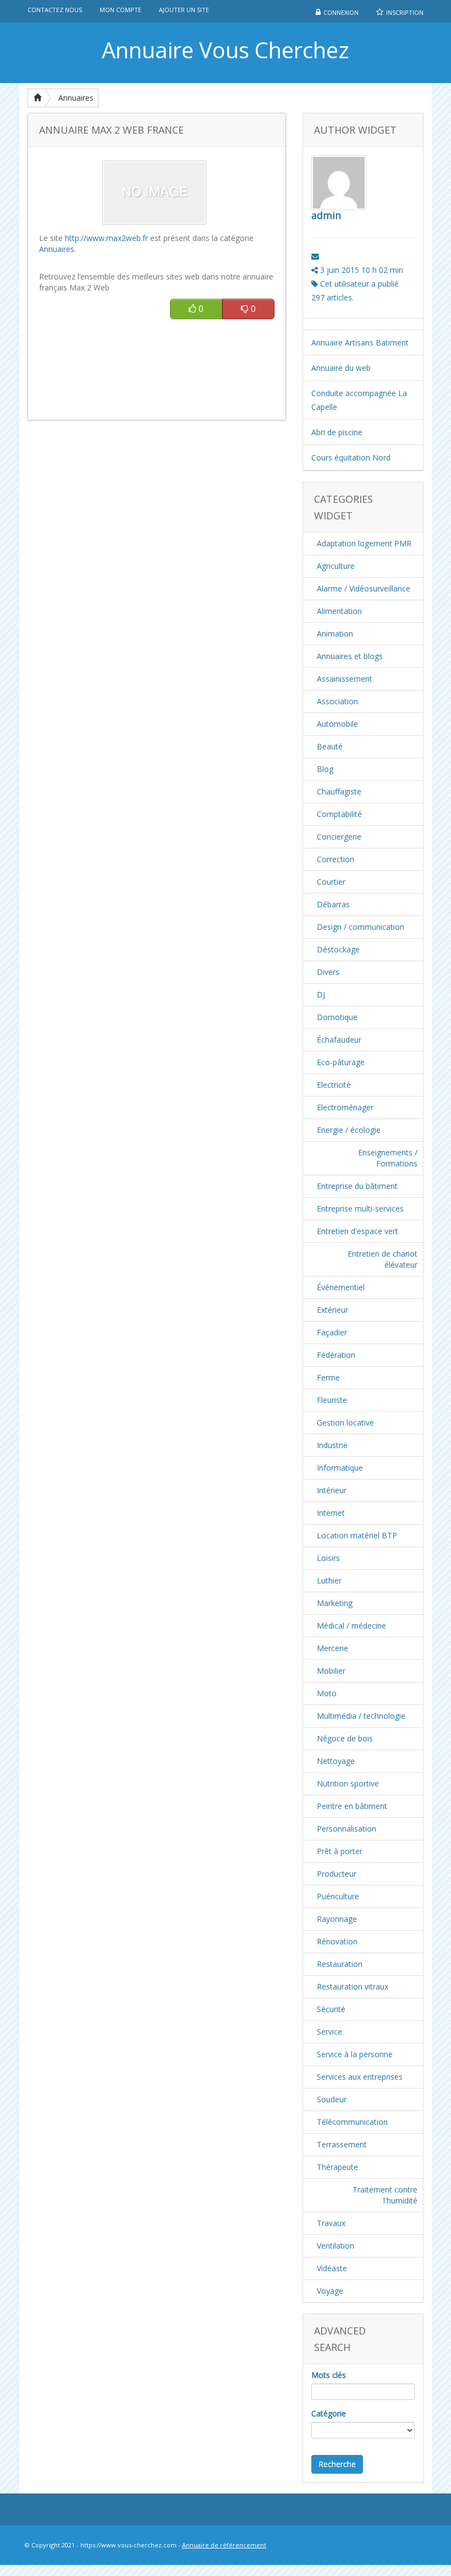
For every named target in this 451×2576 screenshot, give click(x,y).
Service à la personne (355, 2054)
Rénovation (337, 1941)
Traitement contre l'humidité (385, 2195)
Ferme (328, 1377)
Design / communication (361, 927)
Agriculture (336, 566)
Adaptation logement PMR (364, 543)
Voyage (330, 2291)
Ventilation (335, 2246)
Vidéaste (332, 2268)
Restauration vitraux (353, 1986)
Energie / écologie (349, 1130)
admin (326, 215)
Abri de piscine (337, 432)
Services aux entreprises (360, 2077)
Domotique (337, 1017)
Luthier (329, 1580)
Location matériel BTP (357, 1535)
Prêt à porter (340, 1851)
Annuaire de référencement (224, 2545)
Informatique (340, 1468)
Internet (331, 1513)
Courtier (331, 882)
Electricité (334, 1085)
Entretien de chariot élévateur (383, 1259)
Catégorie (329, 2413)
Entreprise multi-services (360, 1208)
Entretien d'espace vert (358, 1231)
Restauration (340, 1964)
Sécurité (331, 2009)
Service (329, 2032)
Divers (328, 972)
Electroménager (345, 1107)
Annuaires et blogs (350, 656)
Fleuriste (332, 1400)
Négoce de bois (345, 1738)
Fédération (336, 1355)
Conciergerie (339, 837)
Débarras (333, 904)
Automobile (337, 724)
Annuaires (76, 98)
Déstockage (338, 949)
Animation (335, 634)
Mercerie (332, 1648)
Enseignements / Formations (388, 1158)
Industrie (332, 1445)
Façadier (332, 1332)
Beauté (330, 746)
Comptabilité (339, 814)
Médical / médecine (351, 1626)
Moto (327, 1693)
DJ (321, 994)
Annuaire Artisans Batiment (360, 342)
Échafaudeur (339, 1040)
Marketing (335, 1603)
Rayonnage (337, 1919)
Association (337, 701)
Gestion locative (345, 1423)
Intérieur (332, 1490)
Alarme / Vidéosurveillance (364, 588)
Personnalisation (346, 1829)
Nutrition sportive (348, 1783)
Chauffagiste (339, 791)
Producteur (337, 1874)
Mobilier (331, 1671)
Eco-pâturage (341, 1062)
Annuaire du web (341, 368)
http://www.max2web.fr (106, 238)
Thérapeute (337, 2167)
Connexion (341, 12)
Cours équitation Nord (351, 457)
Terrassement (342, 2144)
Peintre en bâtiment (352, 1806)
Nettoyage (336, 1761)
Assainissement (345, 679)
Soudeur (332, 2099)
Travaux (331, 2223)
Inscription (405, 12)
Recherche (337, 2464)
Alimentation (339, 611)
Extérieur (332, 1310)
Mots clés (329, 2375)
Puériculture (338, 1896)
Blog (325, 769)
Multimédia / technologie (361, 1716)
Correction (335, 859)
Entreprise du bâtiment (357, 1186)
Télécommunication (352, 2122)
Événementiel (341, 1287)
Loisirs (328, 1558)
